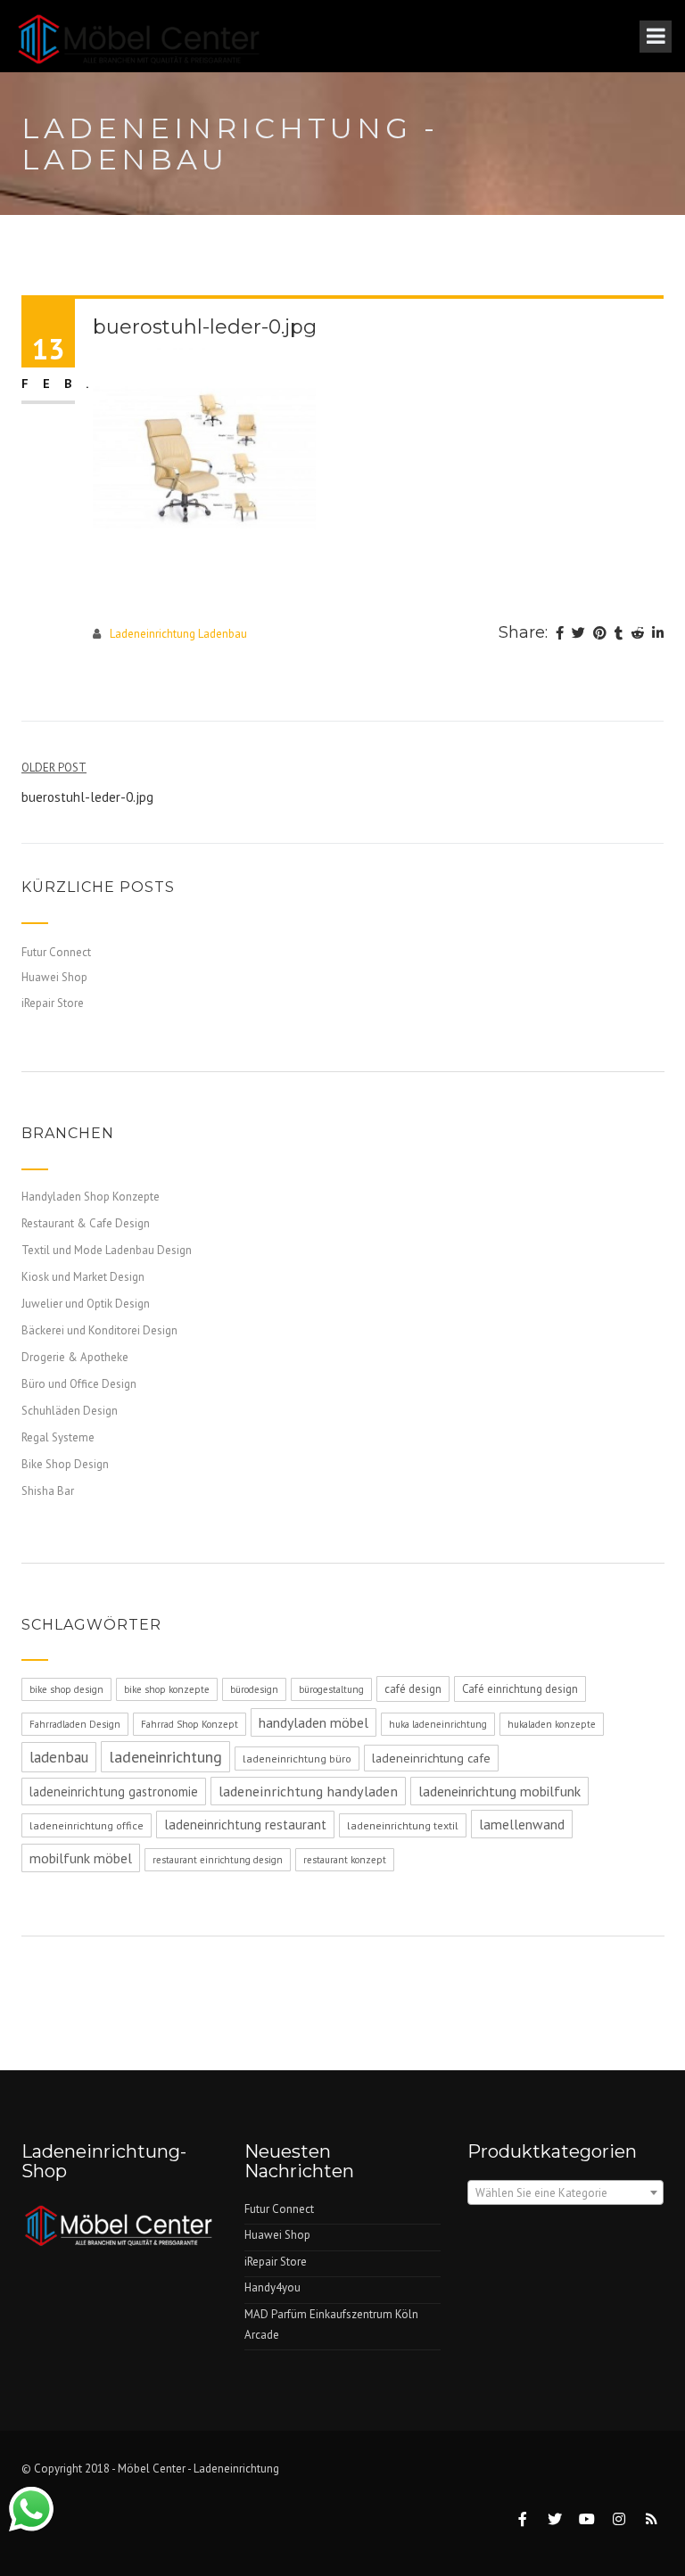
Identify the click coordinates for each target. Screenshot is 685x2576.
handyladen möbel (314, 1722)
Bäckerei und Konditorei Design (99, 1330)
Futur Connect (56, 952)
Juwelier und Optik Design (86, 1304)
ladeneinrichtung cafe (431, 1758)
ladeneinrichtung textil (403, 1825)
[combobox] (565, 2192)
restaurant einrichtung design (218, 1860)
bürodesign (254, 1689)
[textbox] (565, 2193)
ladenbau (59, 1757)
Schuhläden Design (70, 1411)
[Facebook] (560, 634)
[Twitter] (578, 634)
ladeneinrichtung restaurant (245, 1825)
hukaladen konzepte (552, 1724)
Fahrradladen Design (75, 1724)
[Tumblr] (619, 634)
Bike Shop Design (65, 1464)
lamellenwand (522, 1824)
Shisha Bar (48, 1491)
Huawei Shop (54, 977)
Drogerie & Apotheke (75, 1357)
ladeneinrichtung (165, 1757)
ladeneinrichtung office (87, 1825)
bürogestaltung (331, 1689)
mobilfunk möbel (81, 1858)
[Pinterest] (600, 634)
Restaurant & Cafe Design (86, 1223)
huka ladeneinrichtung (438, 1724)
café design (413, 1689)
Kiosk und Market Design (83, 1277)
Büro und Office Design (79, 1384)
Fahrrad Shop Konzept (190, 1724)
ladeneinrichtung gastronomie (114, 1792)
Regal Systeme (58, 1437)
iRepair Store (53, 1003)
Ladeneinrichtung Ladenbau (178, 634)
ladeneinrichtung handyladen (308, 1791)
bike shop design (66, 1689)
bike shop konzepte (167, 1689)
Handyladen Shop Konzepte (91, 1197)
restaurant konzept (345, 1860)
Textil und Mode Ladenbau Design (107, 1250)
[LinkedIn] (658, 634)
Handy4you (272, 2287)
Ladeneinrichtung (236, 2469)
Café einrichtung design (520, 1689)
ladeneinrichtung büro (297, 1759)
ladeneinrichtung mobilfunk (499, 1791)
